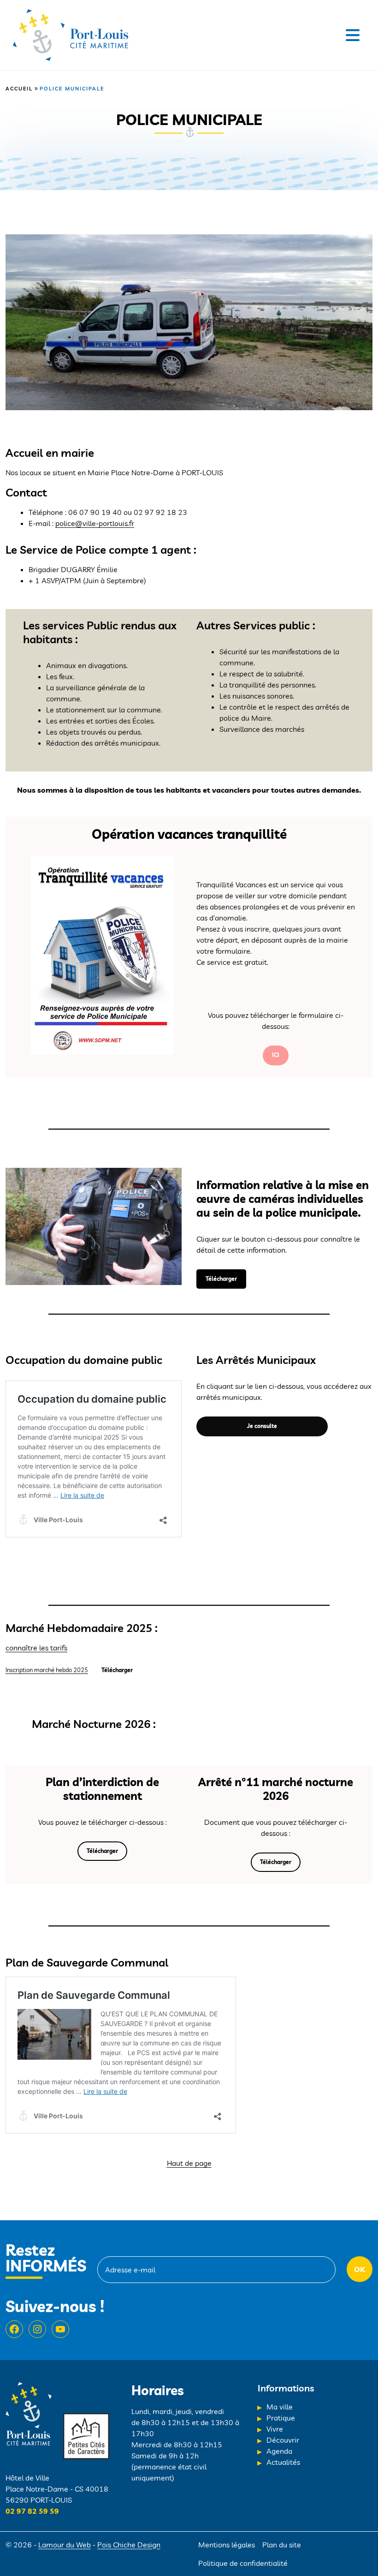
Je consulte (262, 1426)
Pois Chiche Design (129, 2545)
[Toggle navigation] (353, 35)
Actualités (283, 2462)
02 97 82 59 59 (32, 2511)
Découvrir (283, 2440)
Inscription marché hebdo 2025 (47, 1670)
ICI (276, 1055)
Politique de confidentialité (243, 2563)
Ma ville (280, 2407)
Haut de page (189, 2163)
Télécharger (221, 1279)
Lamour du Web (65, 2545)
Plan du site (282, 2545)
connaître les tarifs (36, 1648)
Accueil (19, 89)
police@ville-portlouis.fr (95, 523)
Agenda (279, 2451)
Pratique (281, 2418)
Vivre (275, 2429)
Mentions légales (227, 2545)
